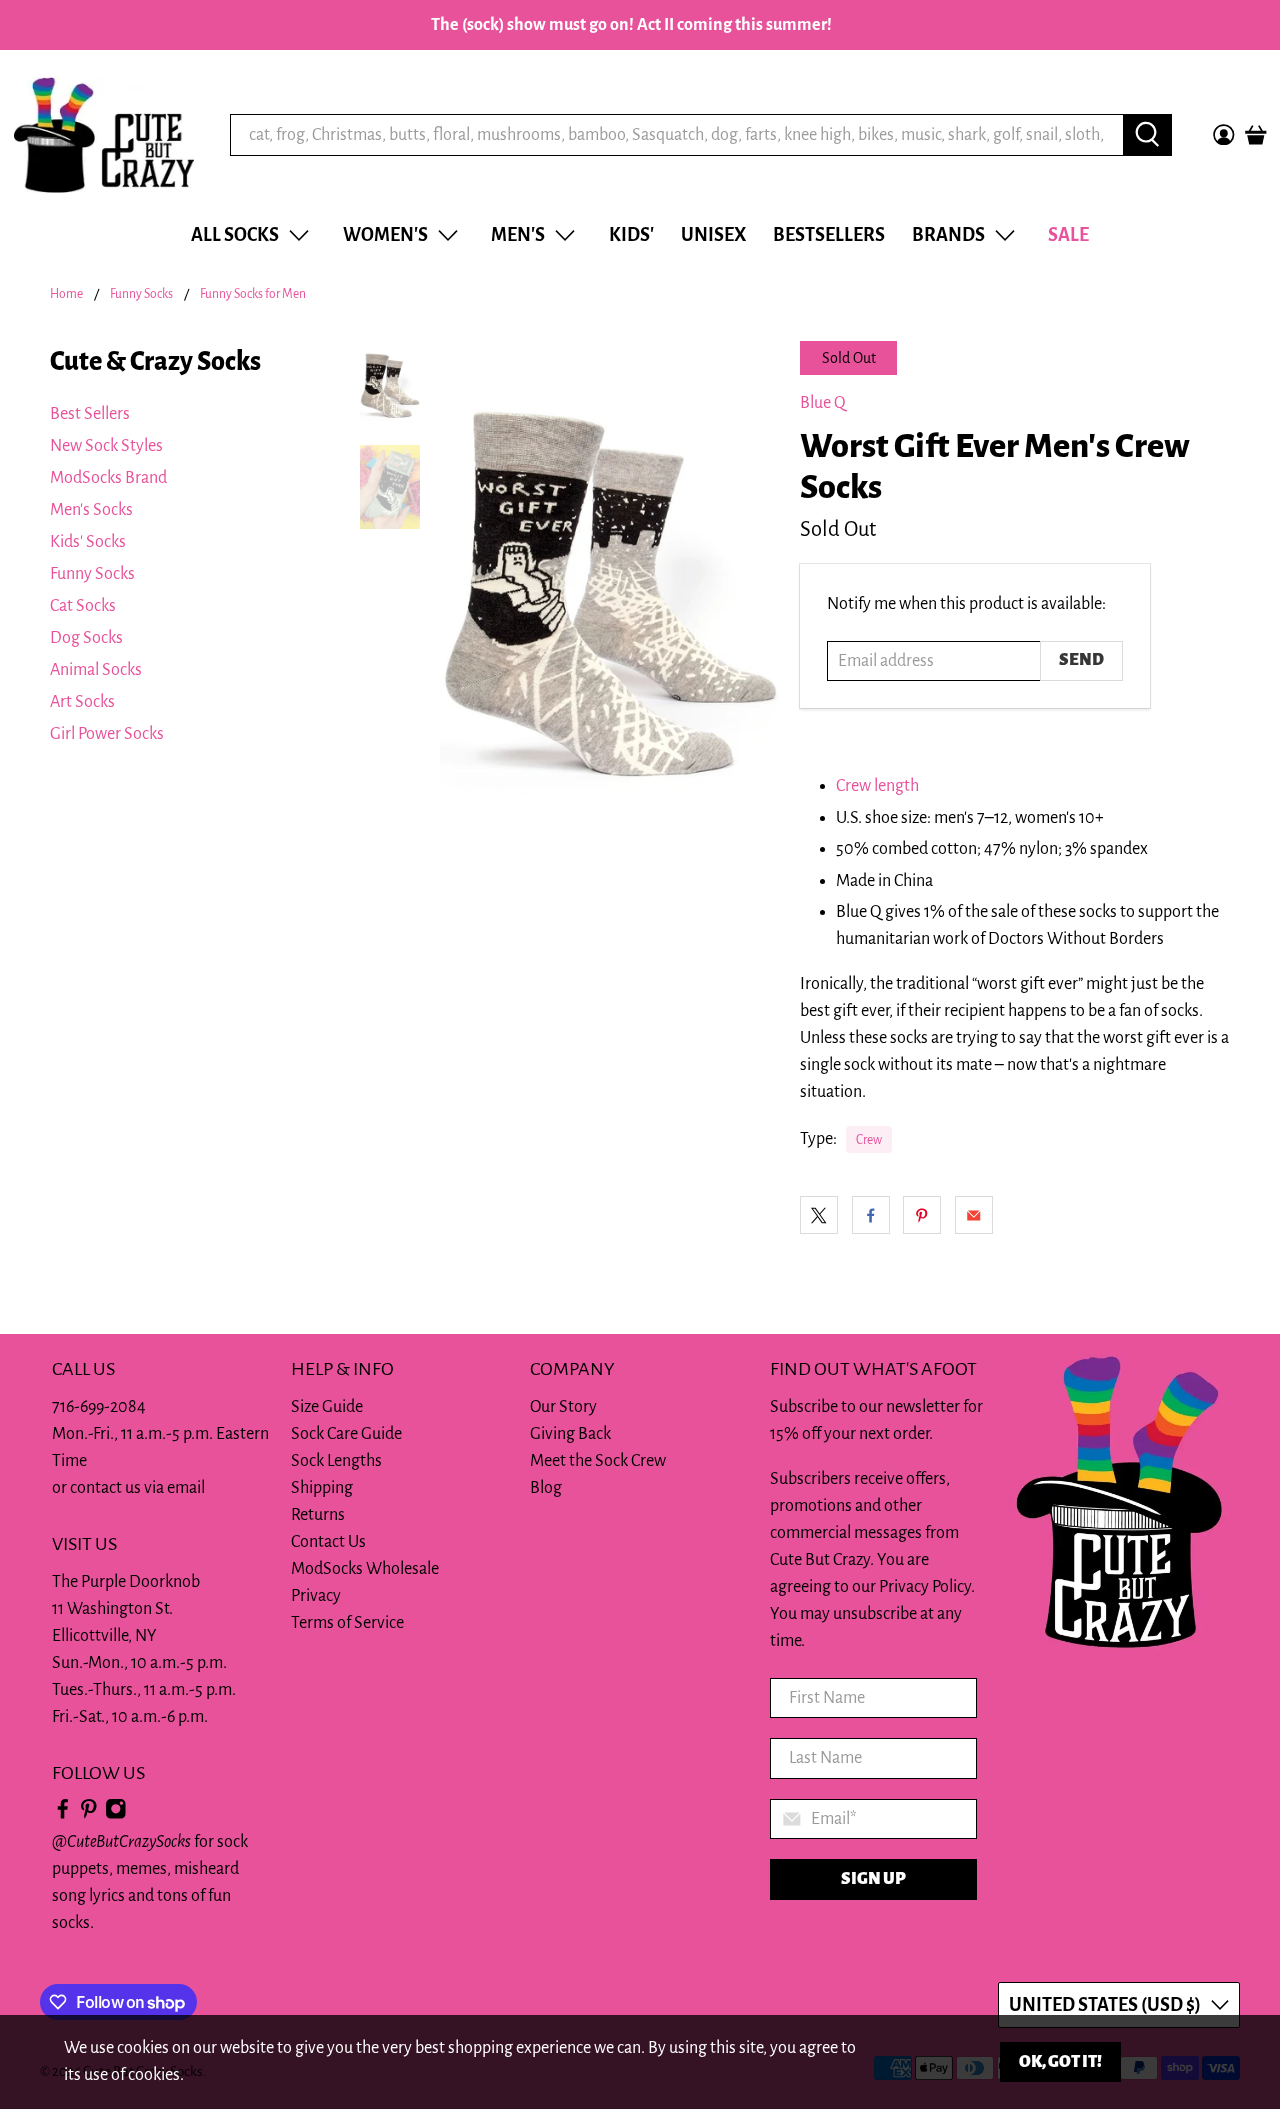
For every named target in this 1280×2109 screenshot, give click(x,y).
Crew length (877, 786)
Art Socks (82, 702)
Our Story (563, 1407)
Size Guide (327, 1407)
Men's (518, 235)
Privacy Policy (925, 1587)
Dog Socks (86, 638)
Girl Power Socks (107, 734)
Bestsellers (829, 235)
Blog (546, 1488)
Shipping (322, 1488)
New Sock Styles (106, 446)
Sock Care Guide (346, 1434)
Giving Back (570, 1434)
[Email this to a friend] (974, 1215)
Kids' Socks (88, 542)
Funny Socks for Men (253, 294)
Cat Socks (83, 606)
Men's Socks (91, 510)
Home (66, 294)
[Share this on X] (819, 1215)
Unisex (713, 235)
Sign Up (873, 1879)
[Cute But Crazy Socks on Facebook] (63, 1815)
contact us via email (137, 1488)
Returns (318, 1515)
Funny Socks (141, 294)
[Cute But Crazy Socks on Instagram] (116, 1815)
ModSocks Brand (108, 478)
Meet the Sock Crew (598, 1461)
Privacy (316, 1596)
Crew (869, 1140)
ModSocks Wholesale (365, 1569)
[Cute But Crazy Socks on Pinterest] (89, 1815)
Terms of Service (347, 1623)
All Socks (235, 235)
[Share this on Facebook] (871, 1215)
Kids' (631, 235)
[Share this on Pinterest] (922, 1215)
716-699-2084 (99, 1407)
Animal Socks (96, 670)
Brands (948, 235)
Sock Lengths (336, 1461)
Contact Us (328, 1542)
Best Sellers (90, 414)
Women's (385, 235)
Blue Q (823, 403)
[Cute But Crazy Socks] (104, 135)
